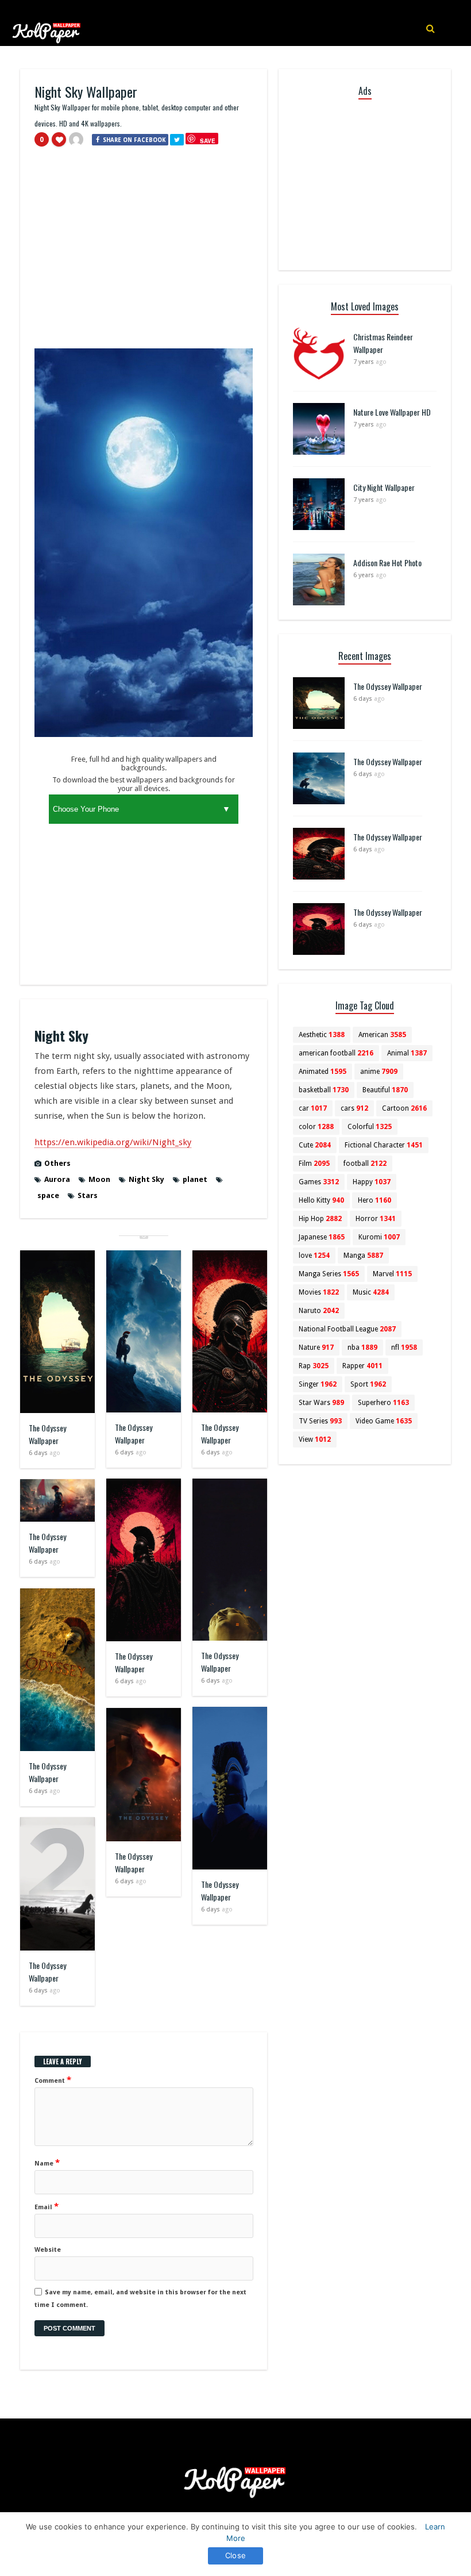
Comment (53, 2080)
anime (379, 1072)
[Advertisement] (144, 253)
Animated (323, 1072)
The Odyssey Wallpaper (47, 1434)
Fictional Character (384, 1145)
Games (319, 1182)
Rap (314, 1366)
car (313, 1108)
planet (195, 1179)
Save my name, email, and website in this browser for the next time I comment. (140, 2299)
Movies (319, 1292)
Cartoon (404, 1108)
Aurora (57, 1179)
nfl (404, 1347)
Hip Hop (320, 1219)
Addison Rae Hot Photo (387, 563)
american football (336, 1053)
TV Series (320, 1421)
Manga (363, 1256)
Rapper (362, 1366)
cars (354, 1108)
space (48, 1195)
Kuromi (379, 1237)
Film (314, 1164)
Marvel (392, 1274)
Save (208, 141)
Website (48, 2250)
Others (57, 1163)
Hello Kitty (321, 1200)
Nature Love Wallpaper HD (392, 412)
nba (362, 1347)
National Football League (347, 1329)
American (382, 1035)
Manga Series (329, 1274)
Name (47, 2163)
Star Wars (321, 1403)
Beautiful (385, 1090)
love (314, 1256)
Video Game (384, 1421)
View (315, 1439)
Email (47, 2206)
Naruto (319, 1311)
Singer (318, 1384)
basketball (324, 1090)
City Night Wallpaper (384, 487)
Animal (407, 1053)
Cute (315, 1145)
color (316, 1127)
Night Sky (146, 1179)
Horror (376, 1219)
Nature (316, 1347)
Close (235, 2555)
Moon (99, 1179)
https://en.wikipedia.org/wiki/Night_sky (113, 1142)
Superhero (383, 1403)
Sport (368, 1384)
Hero (375, 1200)
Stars (88, 1195)
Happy (372, 1182)
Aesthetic (322, 1035)
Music (371, 1292)
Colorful (370, 1127)
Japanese (322, 1237)
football (365, 1164)
